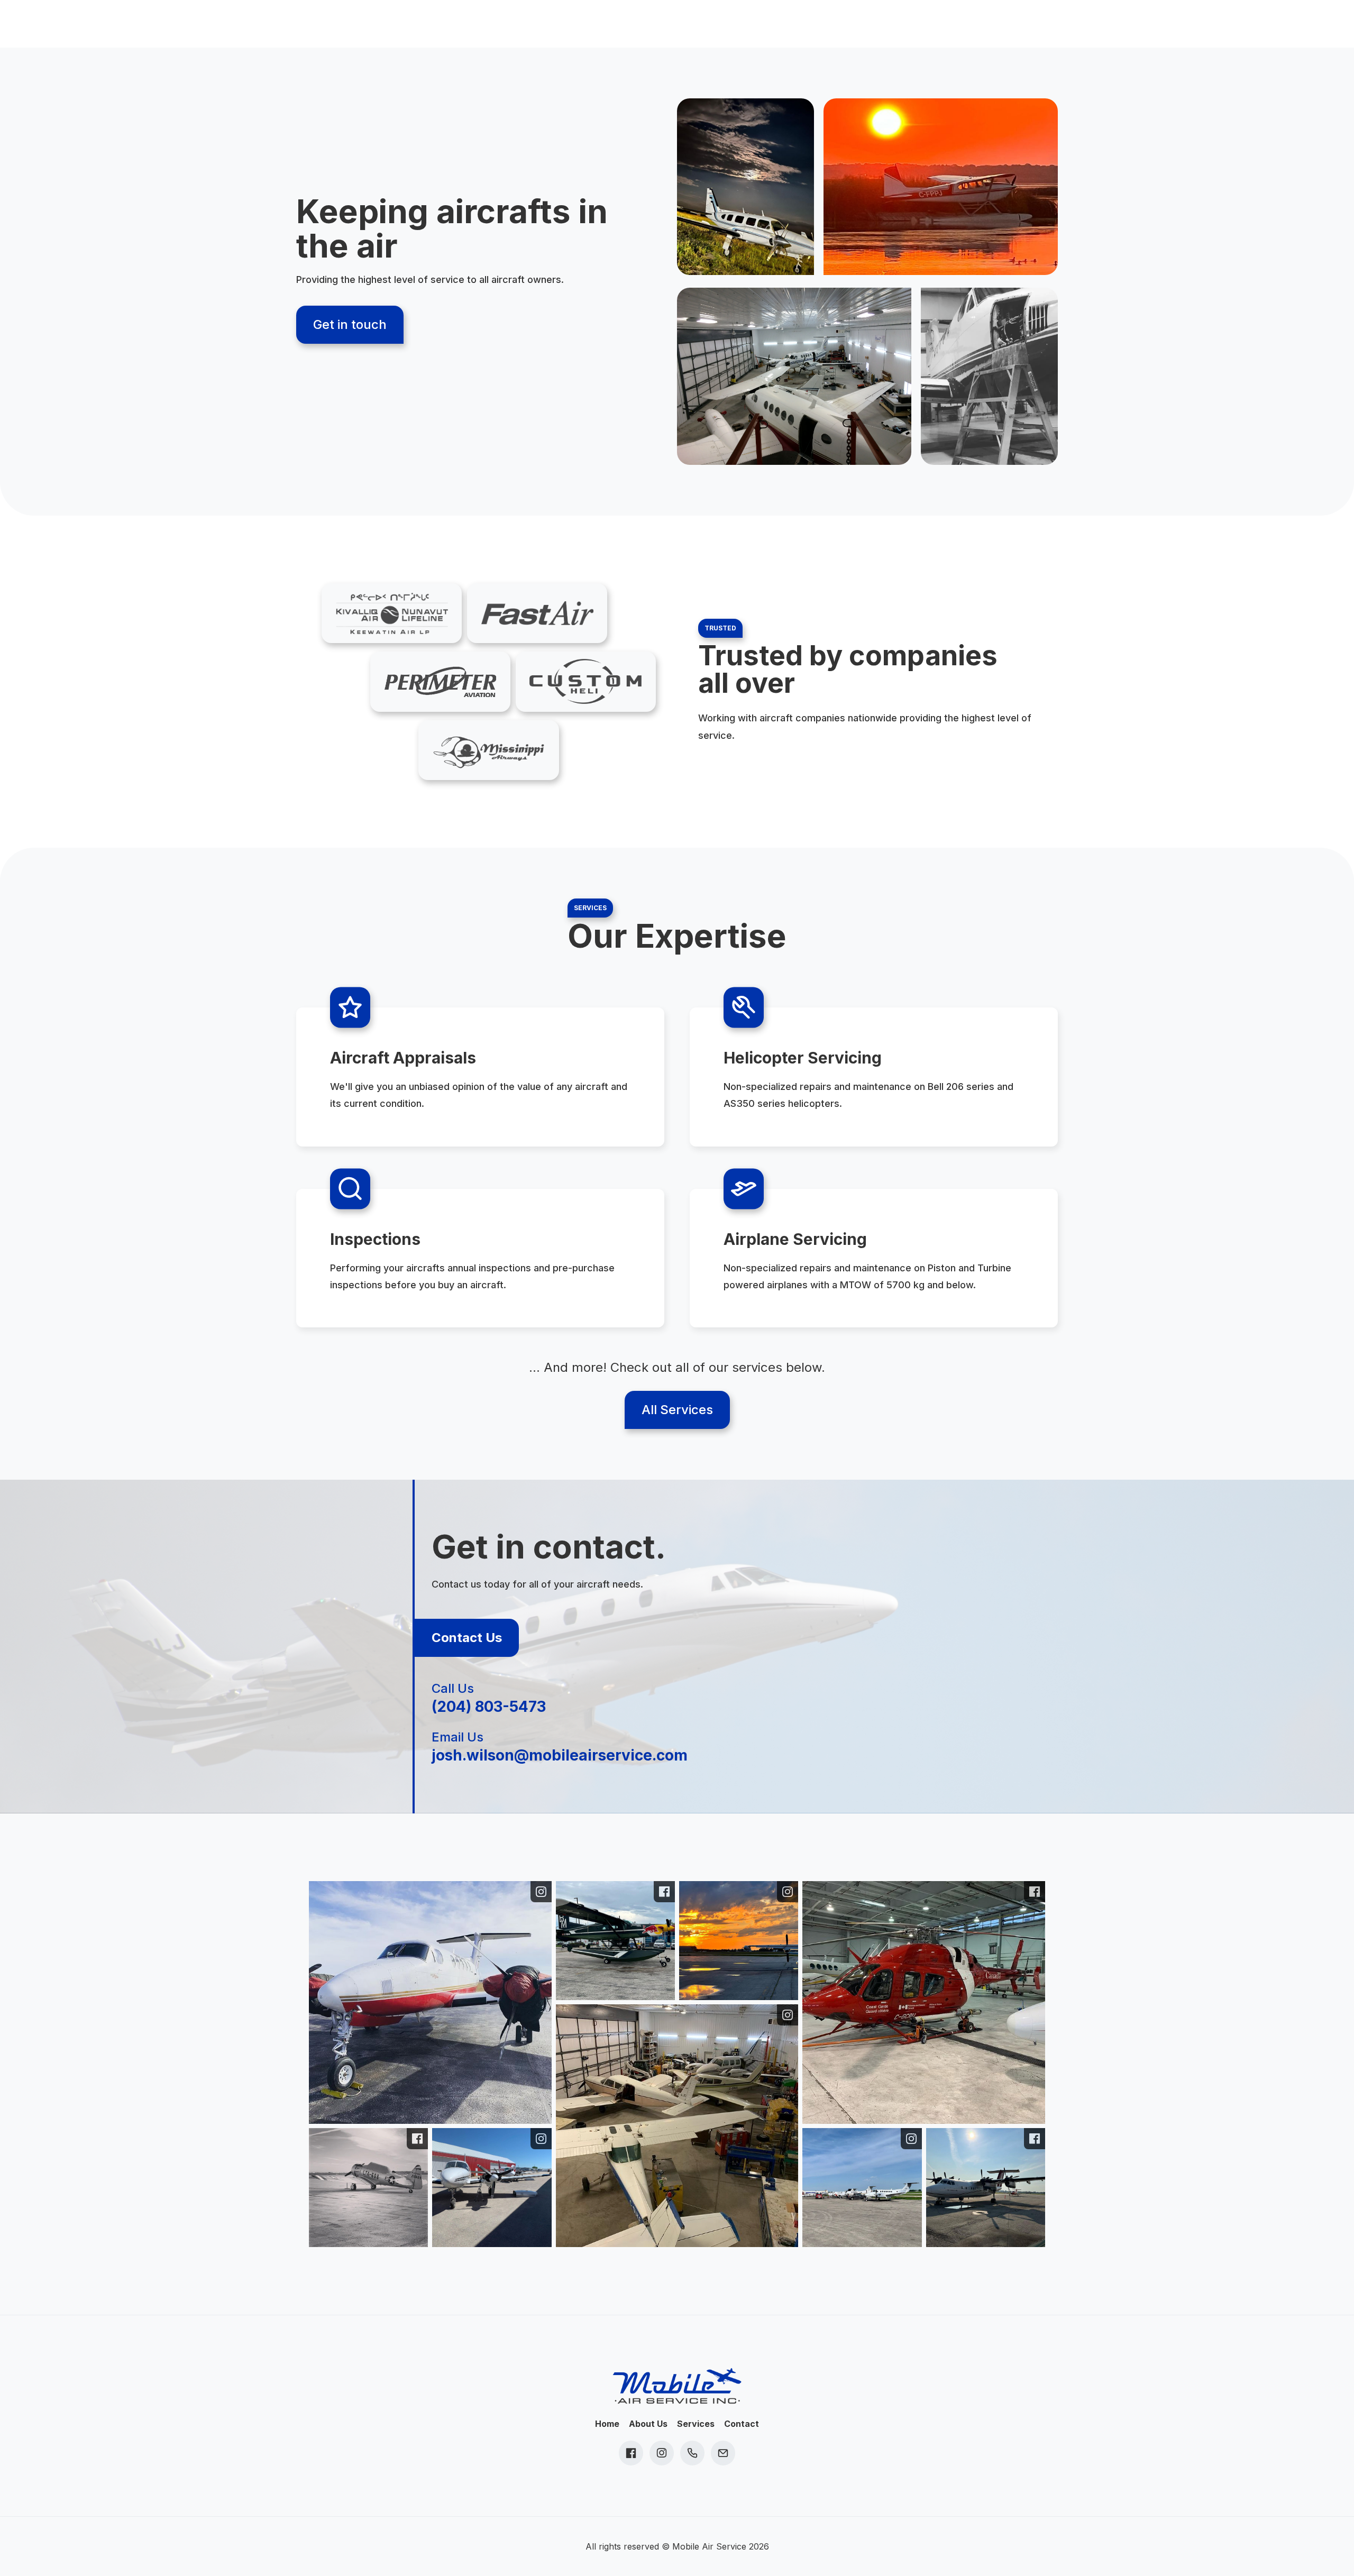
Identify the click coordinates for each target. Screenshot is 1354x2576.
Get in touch (350, 324)
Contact (742, 2424)
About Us (648, 2424)
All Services (677, 1410)
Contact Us (467, 1638)
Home (607, 2424)
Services (696, 2424)
